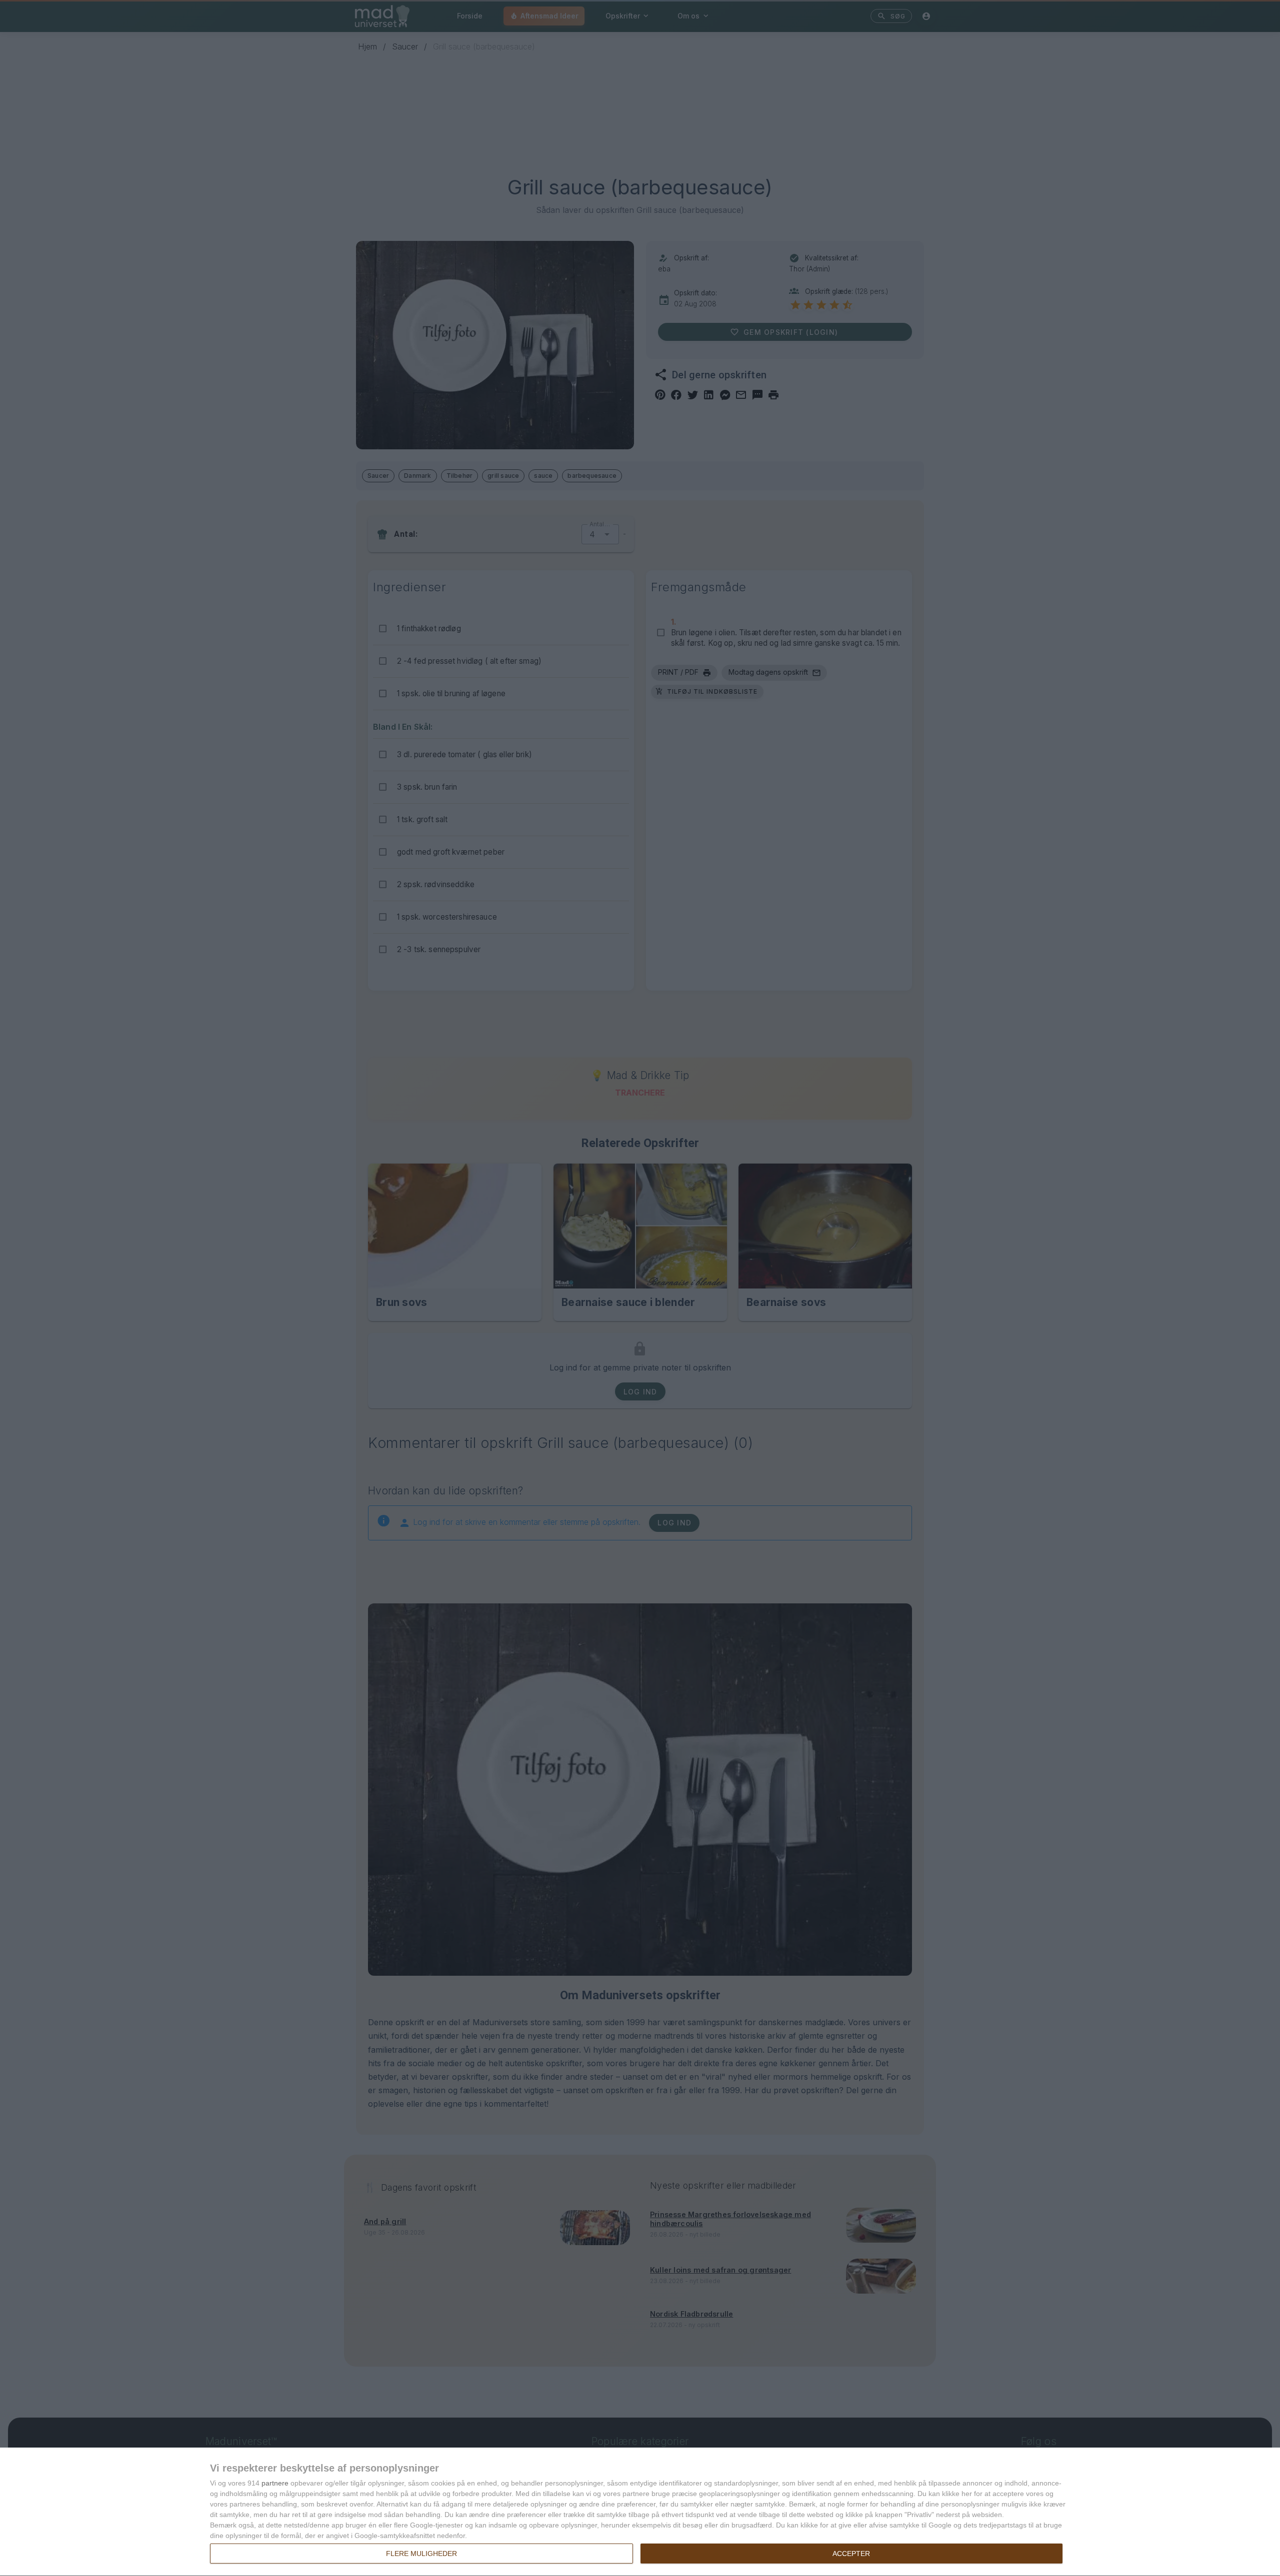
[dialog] (640, 2512)
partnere (275, 2483)
